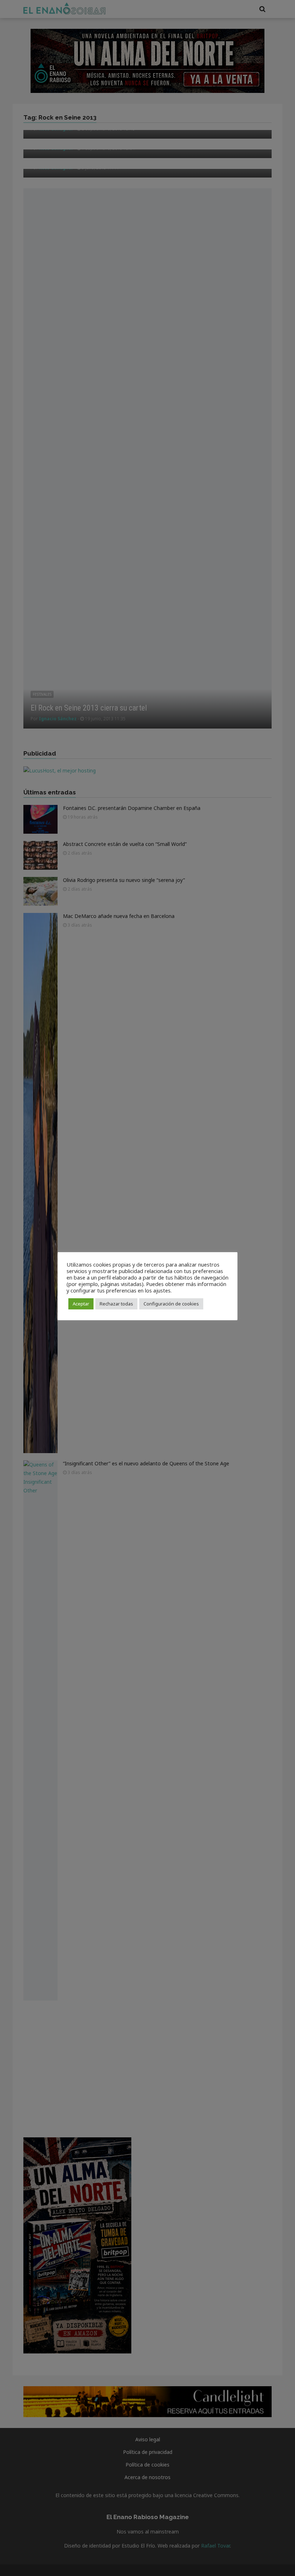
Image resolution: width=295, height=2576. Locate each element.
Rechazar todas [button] (116, 1304)
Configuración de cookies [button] (171, 1304)
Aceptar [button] (81, 1304)
